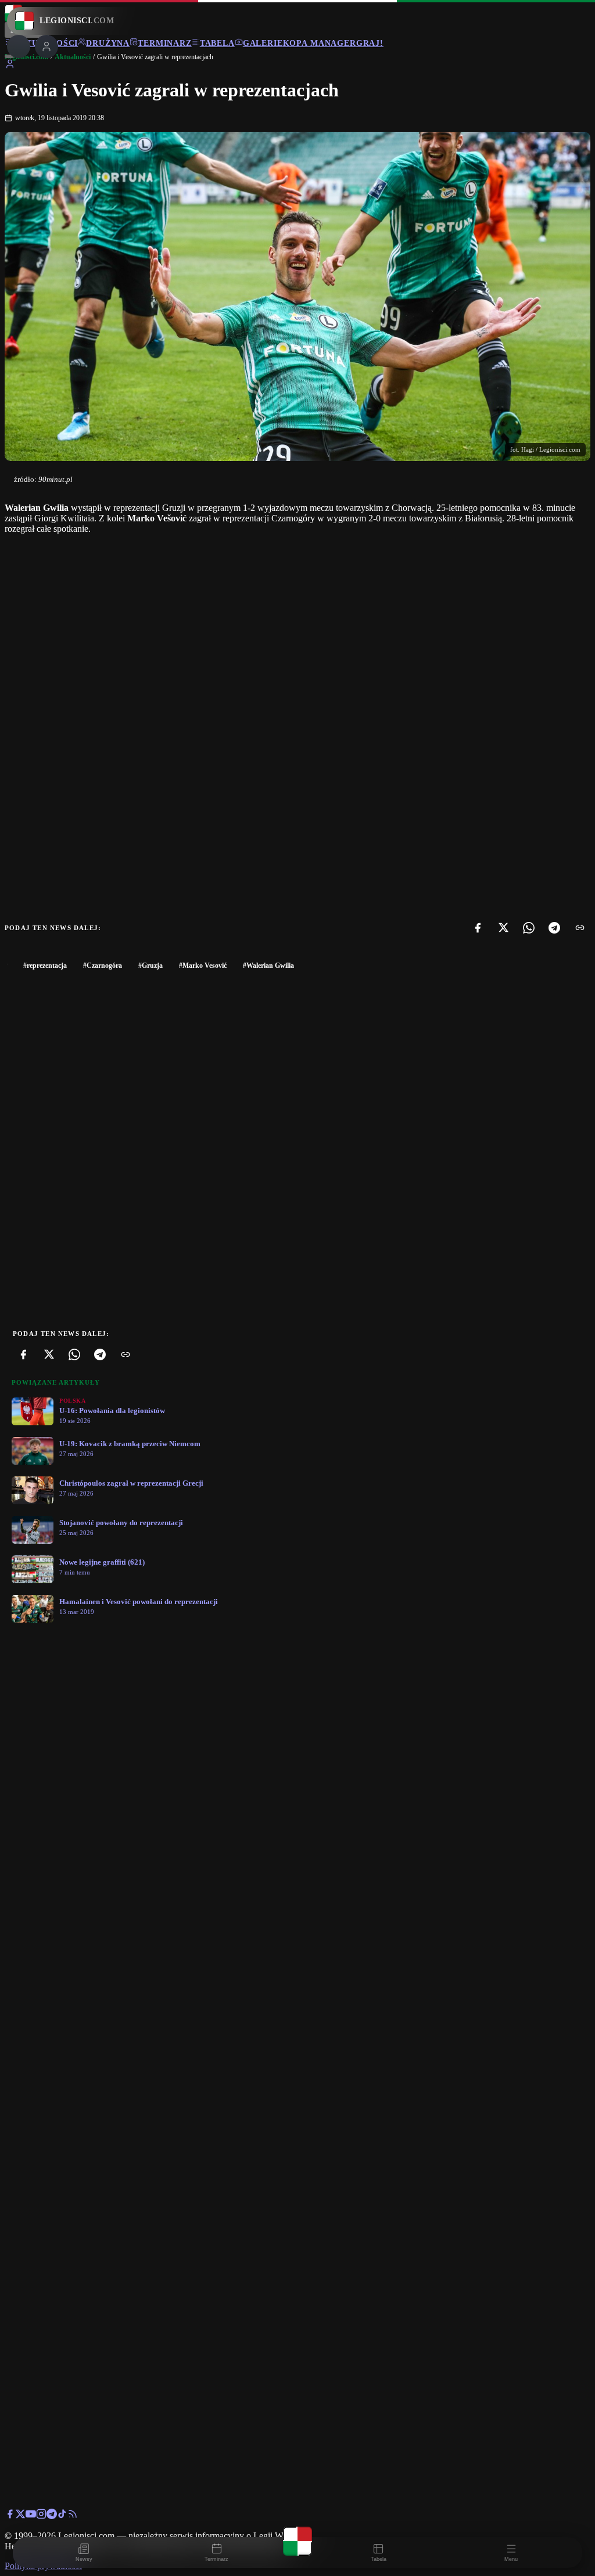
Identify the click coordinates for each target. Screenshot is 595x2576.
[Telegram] (554, 928)
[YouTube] (31, 2516)
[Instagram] (41, 2516)
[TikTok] (62, 2516)
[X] (503, 928)
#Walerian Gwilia (268, 965)
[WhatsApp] (529, 928)
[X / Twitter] (20, 2516)
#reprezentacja (45, 965)
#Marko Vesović (203, 965)
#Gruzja (150, 965)
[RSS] (73, 2516)
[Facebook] (478, 928)
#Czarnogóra (103, 965)
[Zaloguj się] (10, 66)
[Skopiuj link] (580, 928)
